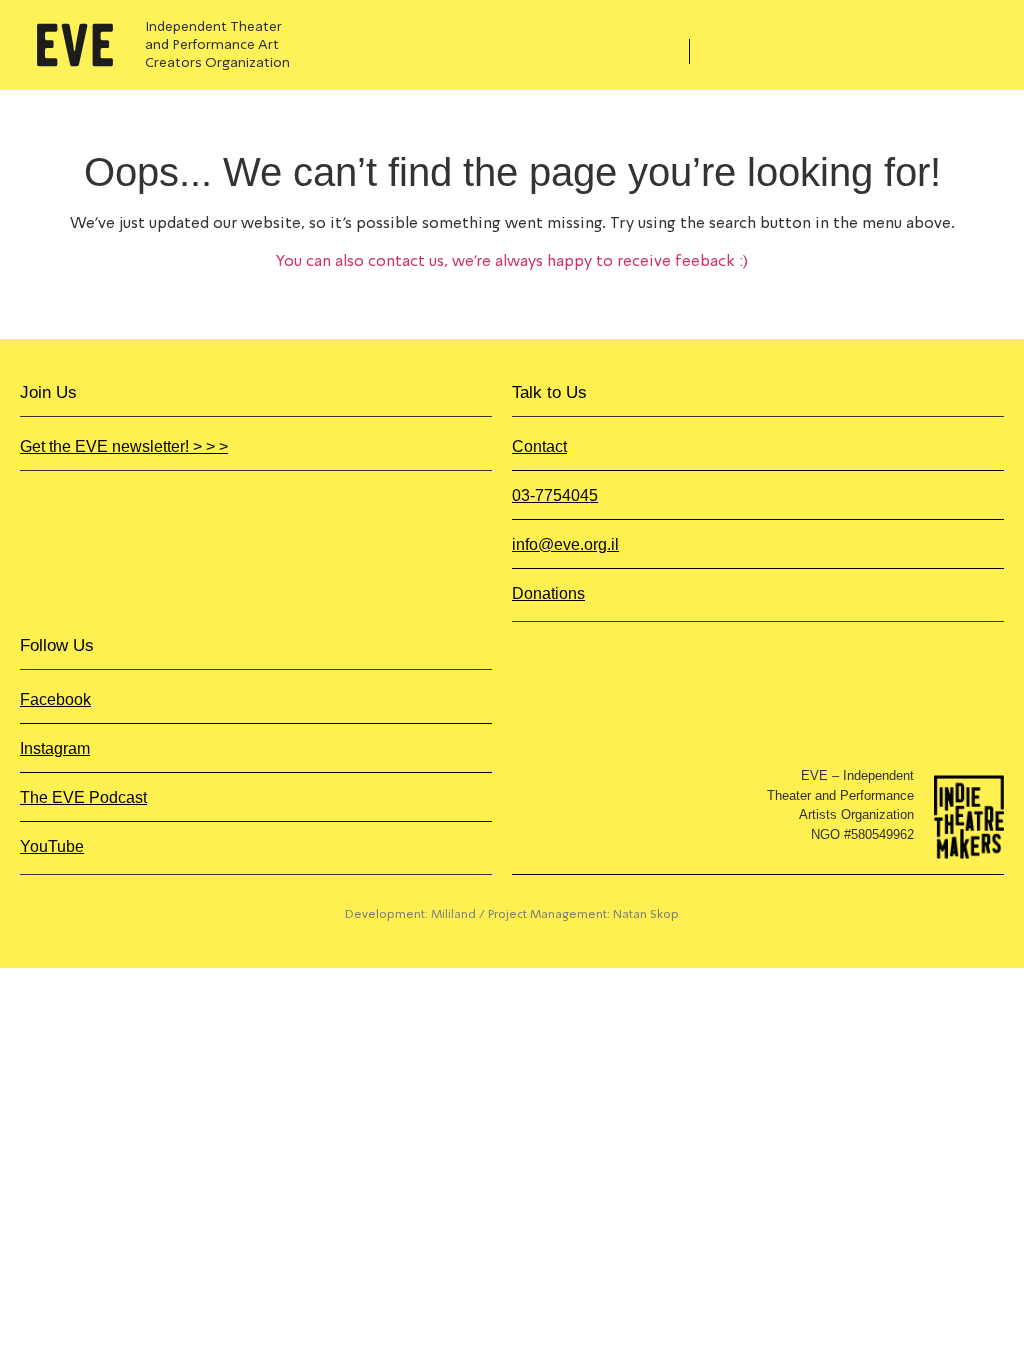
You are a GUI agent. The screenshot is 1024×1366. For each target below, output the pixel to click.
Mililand (453, 915)
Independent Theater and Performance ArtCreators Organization (217, 45)
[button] (635, 55)
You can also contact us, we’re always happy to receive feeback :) (512, 262)
